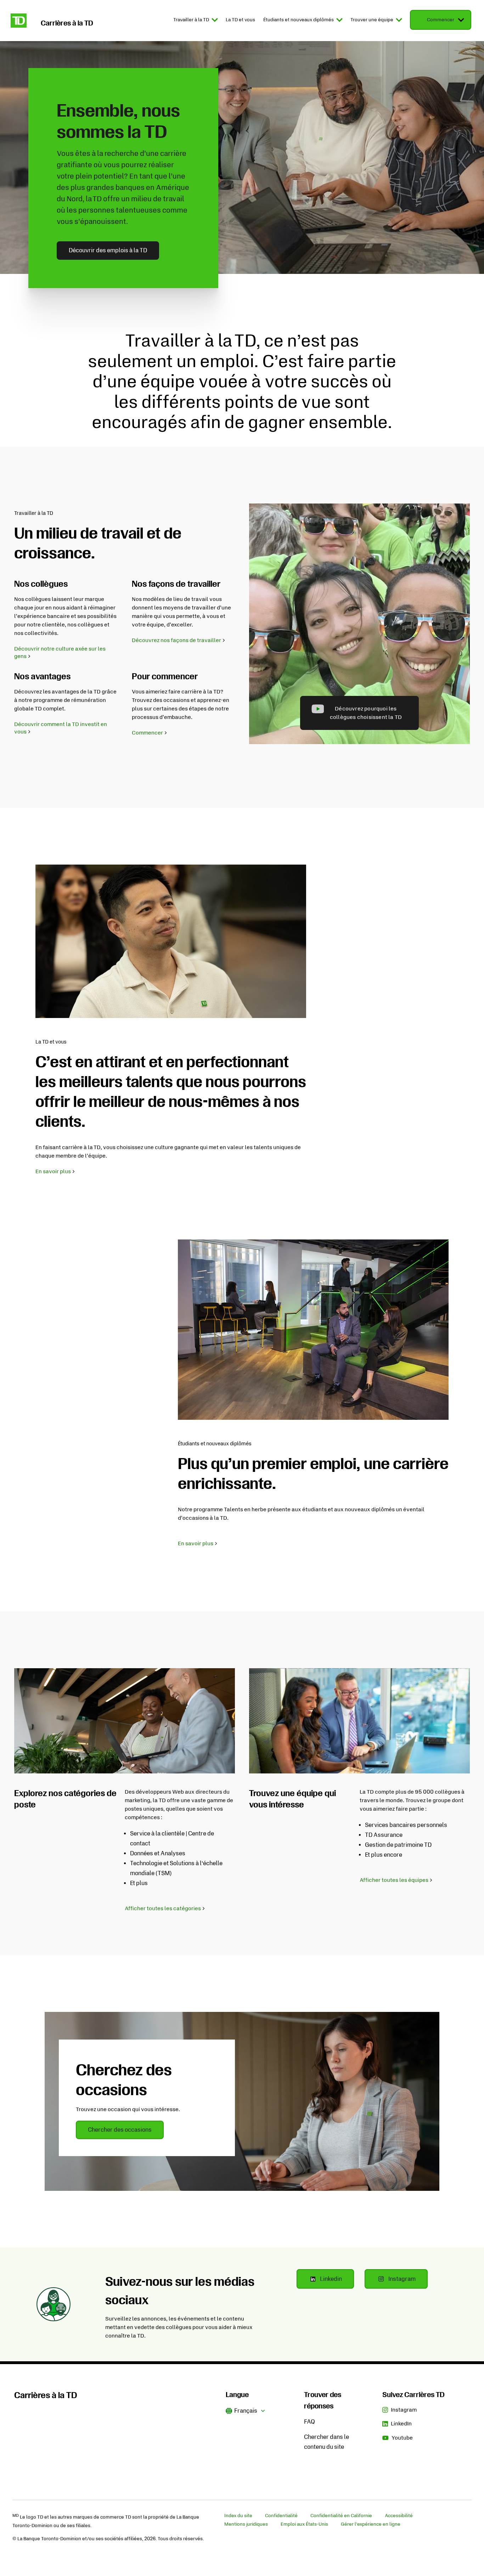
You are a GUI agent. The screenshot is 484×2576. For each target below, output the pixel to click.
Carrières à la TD (46, 2395)
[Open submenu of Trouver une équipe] (398, 20)
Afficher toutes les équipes (394, 1880)
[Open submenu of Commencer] (460, 20)
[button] (246, 2410)
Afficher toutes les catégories (163, 1908)
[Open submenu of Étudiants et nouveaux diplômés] (339, 20)
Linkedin (337, 2279)
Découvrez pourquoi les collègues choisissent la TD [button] (366, 713)
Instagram (408, 2279)
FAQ (309, 2422)
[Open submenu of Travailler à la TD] (214, 20)
